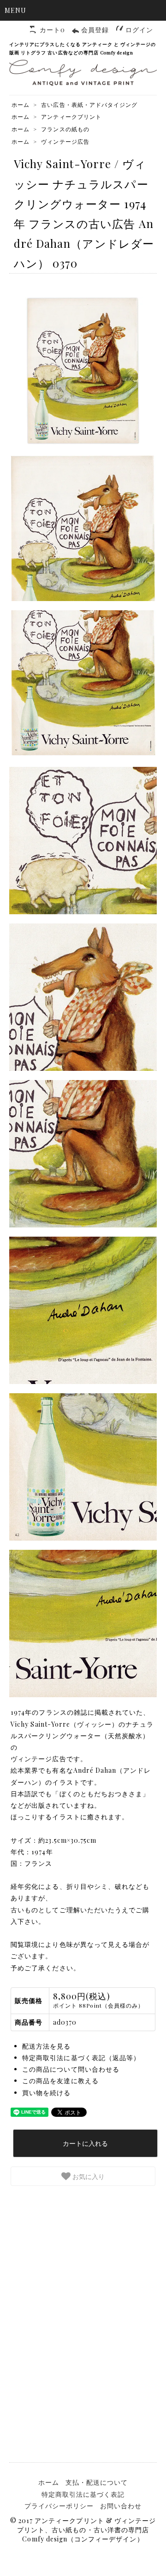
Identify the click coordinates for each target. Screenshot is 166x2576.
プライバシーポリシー (59, 2506)
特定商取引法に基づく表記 (83, 2494)
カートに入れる (85, 2143)
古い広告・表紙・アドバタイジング (89, 105)
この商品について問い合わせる (71, 2069)
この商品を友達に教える (60, 2081)
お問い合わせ (121, 2506)
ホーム (21, 105)
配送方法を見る (46, 2046)
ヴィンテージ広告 (65, 141)
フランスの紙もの (65, 129)
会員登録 (95, 30)
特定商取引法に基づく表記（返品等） (81, 2058)
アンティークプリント (71, 117)
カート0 (52, 30)
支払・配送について (97, 2482)
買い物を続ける (46, 2093)
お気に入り (88, 2176)
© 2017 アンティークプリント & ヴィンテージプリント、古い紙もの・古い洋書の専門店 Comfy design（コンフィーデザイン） (83, 2530)
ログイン (139, 30)
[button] (83, 10)
